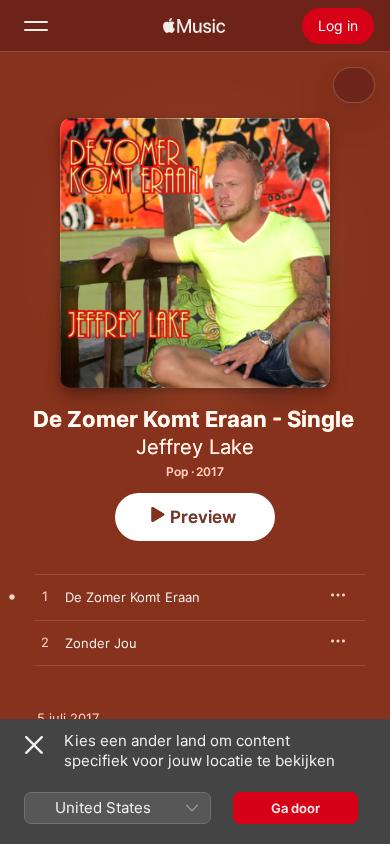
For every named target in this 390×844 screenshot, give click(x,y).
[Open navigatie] (36, 26)
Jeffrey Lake (195, 447)
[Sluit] (34, 745)
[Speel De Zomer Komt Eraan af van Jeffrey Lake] (45, 597)
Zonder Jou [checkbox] (101, 643)
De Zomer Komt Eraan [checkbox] (132, 597)
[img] (194, 26)
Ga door (295, 808)
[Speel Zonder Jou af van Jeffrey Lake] (45, 643)
